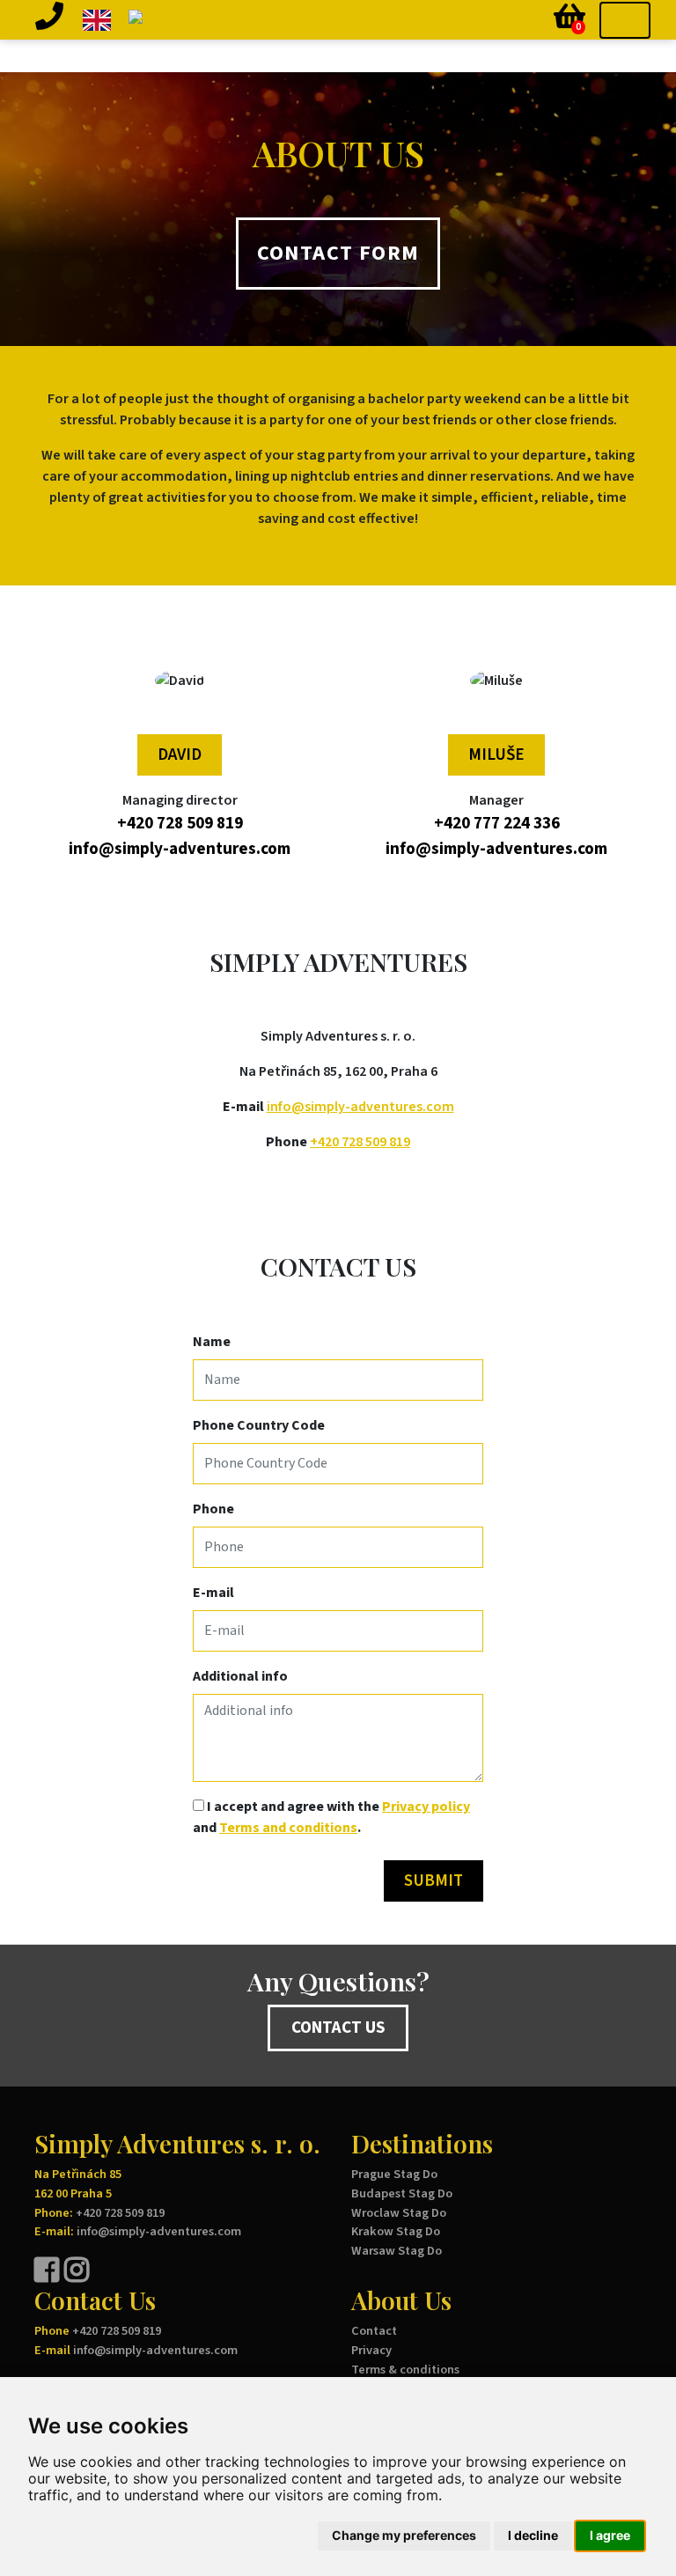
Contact (374, 2331)
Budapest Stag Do (402, 2193)
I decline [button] (533, 2535)
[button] (49, 20)
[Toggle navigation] (625, 20)
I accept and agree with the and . (331, 1817)
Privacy (371, 2350)
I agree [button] (610, 2535)
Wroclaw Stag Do (399, 2213)
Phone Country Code (259, 1425)
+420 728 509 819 (360, 1142)
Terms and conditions (288, 1828)
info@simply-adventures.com (360, 1107)
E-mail (213, 1593)
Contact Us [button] (338, 2028)
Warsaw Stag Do (397, 2251)
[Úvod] (212, 20)
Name (212, 1342)
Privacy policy (426, 1807)
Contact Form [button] (338, 253)
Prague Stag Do (394, 2174)
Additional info (240, 1676)
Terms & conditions (405, 2370)
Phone (213, 1509)
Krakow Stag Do (396, 2231)
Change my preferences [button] (404, 2535)
